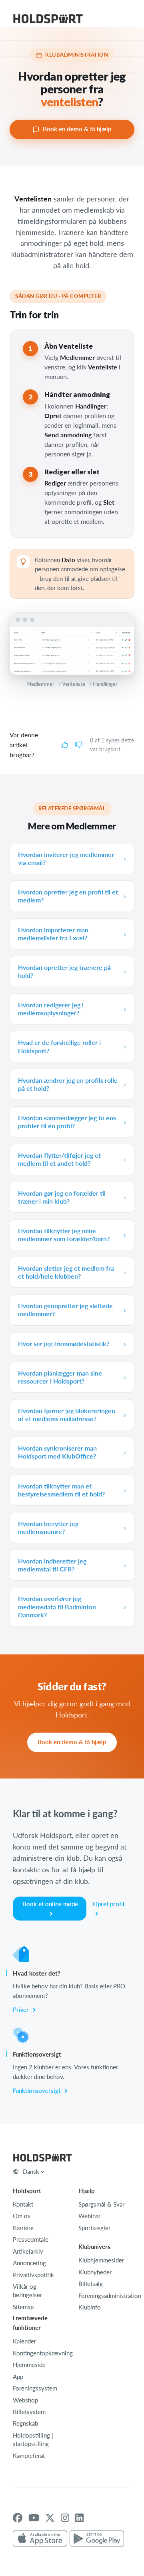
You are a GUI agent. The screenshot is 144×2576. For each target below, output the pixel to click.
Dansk (31, 2171)
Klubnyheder (95, 2272)
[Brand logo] (48, 20)
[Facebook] (18, 2518)
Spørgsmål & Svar (101, 2204)
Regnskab (25, 2423)
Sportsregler (94, 2228)
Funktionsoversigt (37, 2090)
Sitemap (23, 2307)
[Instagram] (65, 2518)
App (18, 2377)
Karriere (23, 2228)
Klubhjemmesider (101, 2260)
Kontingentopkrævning (43, 2353)
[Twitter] (50, 2518)
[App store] (40, 2539)
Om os (22, 2216)
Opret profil (109, 1904)
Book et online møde (50, 1904)
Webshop (25, 2400)
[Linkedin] (79, 2518)
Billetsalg (91, 2284)
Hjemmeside (29, 2365)
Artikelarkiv (28, 2251)
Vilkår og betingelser (27, 2291)
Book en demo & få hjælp (77, 129)
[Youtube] (34, 2518)
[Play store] (97, 2539)
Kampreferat (29, 2456)
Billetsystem (29, 2412)
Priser (22, 2009)
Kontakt (23, 2204)
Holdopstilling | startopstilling (33, 2439)
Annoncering (29, 2263)
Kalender (24, 2341)
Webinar (89, 2216)
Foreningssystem (35, 2388)
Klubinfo (90, 2307)
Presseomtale (31, 2239)
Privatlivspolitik (33, 2275)
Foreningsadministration (110, 2296)
